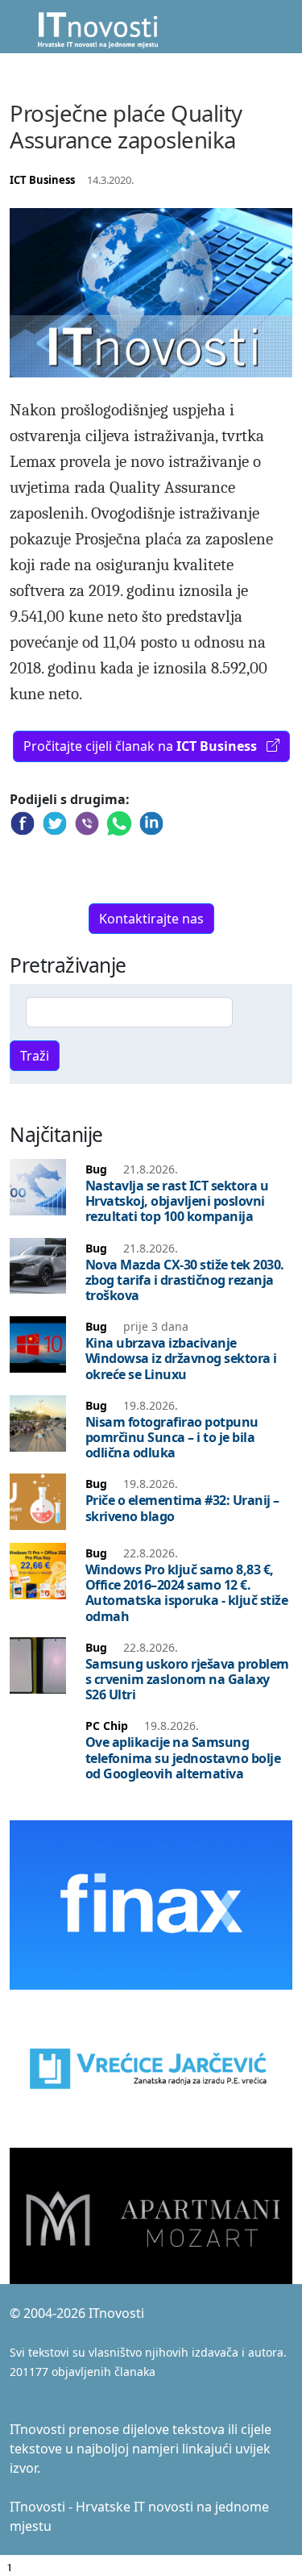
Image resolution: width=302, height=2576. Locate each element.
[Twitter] (55, 827)
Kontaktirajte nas (151, 919)
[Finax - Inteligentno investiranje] (151, 1903)
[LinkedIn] (151, 827)
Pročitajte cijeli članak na (140, 746)
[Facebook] (23, 827)
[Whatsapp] (119, 827)
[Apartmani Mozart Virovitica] (151, 2215)
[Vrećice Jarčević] (151, 2068)
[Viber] (87, 827)
